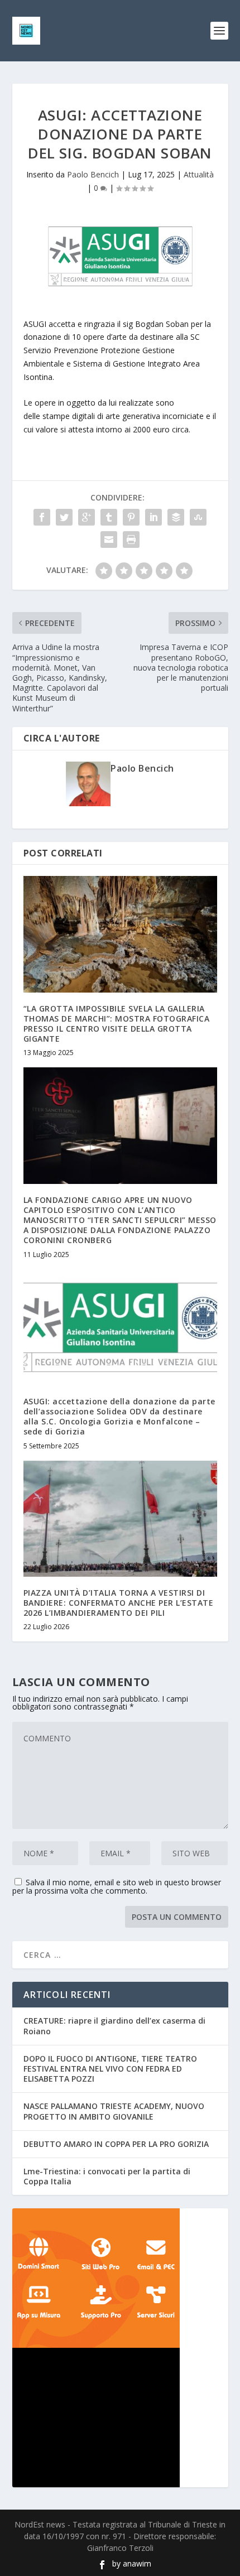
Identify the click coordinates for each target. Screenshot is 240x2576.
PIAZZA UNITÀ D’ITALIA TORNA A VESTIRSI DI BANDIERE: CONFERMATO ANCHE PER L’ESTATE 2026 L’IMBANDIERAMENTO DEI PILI (119, 1603)
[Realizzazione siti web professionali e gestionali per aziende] (120, 2278)
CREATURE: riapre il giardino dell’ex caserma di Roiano (114, 2026)
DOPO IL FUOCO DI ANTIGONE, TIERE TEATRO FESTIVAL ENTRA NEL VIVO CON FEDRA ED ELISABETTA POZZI (110, 2069)
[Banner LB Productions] (120, 2418)
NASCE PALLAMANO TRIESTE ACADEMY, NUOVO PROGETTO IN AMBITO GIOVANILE (114, 2111)
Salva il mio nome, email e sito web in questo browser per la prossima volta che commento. (117, 1886)
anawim (137, 2563)
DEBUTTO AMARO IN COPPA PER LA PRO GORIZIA (116, 2144)
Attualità (199, 174)
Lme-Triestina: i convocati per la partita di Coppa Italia (107, 2176)
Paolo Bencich (93, 174)
